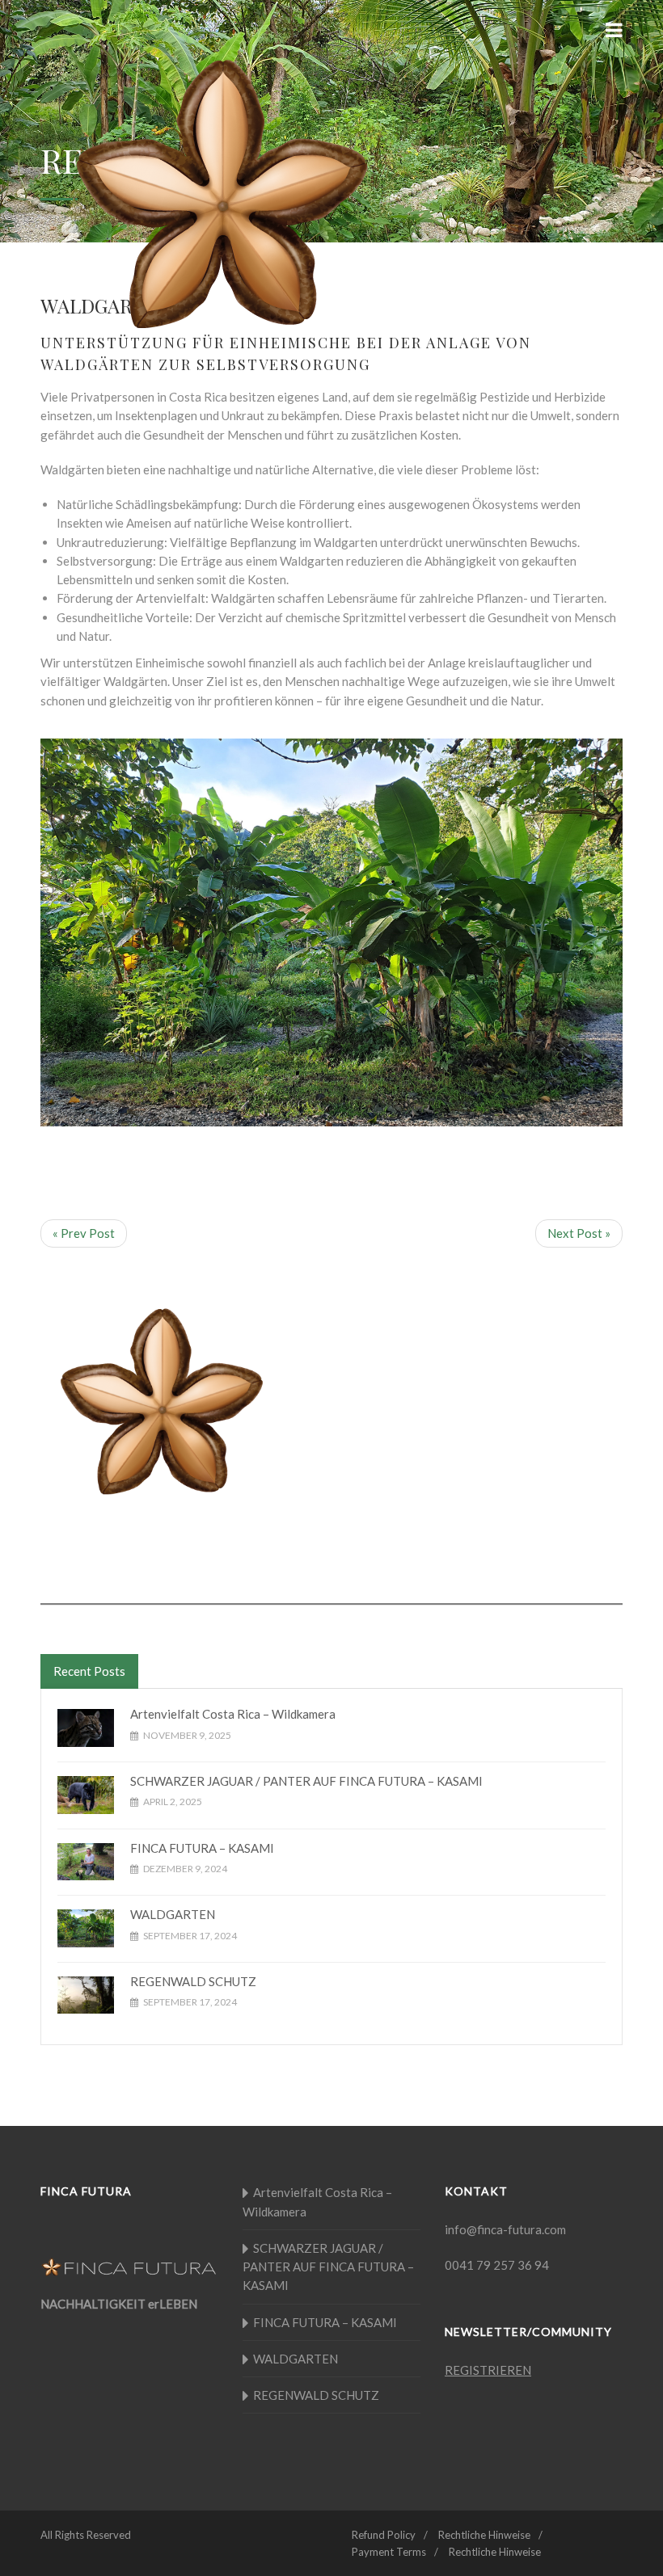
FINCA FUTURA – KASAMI (202, 1848)
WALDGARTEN (173, 1914)
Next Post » (579, 1233)
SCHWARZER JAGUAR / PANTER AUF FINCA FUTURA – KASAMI (306, 1781)
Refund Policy (384, 2535)
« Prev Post (84, 1233)
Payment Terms (389, 2552)
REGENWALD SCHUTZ (193, 1981)
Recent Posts (89, 1671)
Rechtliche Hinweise (484, 2535)
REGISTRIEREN (488, 2370)
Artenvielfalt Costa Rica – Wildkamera (233, 1714)
